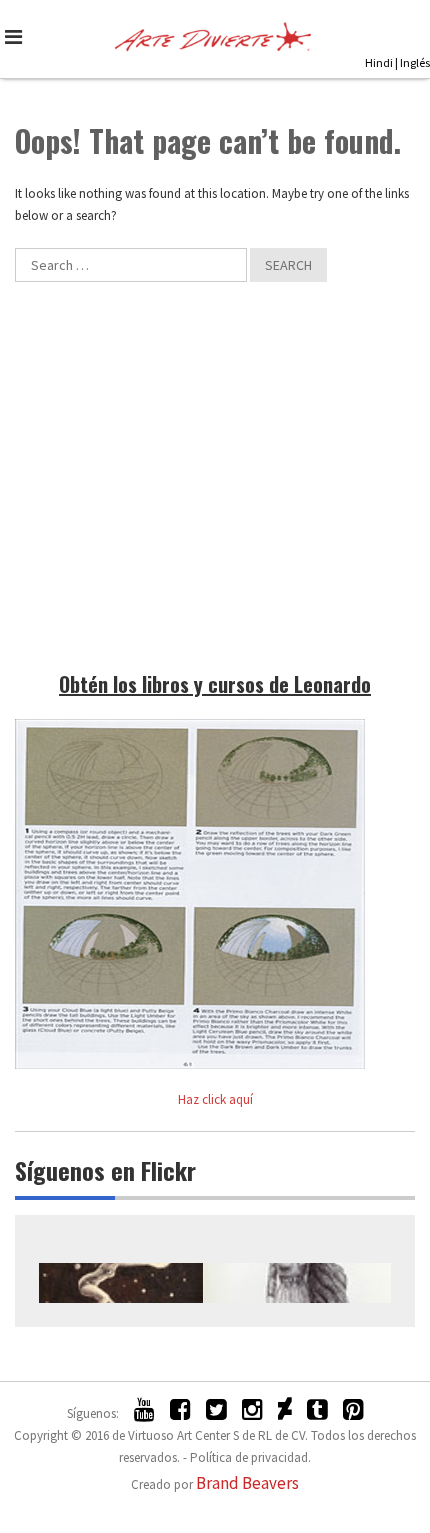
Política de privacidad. (250, 1457)
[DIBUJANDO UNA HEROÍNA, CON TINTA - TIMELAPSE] (297, 1283)
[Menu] (17, 37)
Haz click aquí (215, 1099)
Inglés (415, 62)
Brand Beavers (247, 1483)
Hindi (379, 62)
